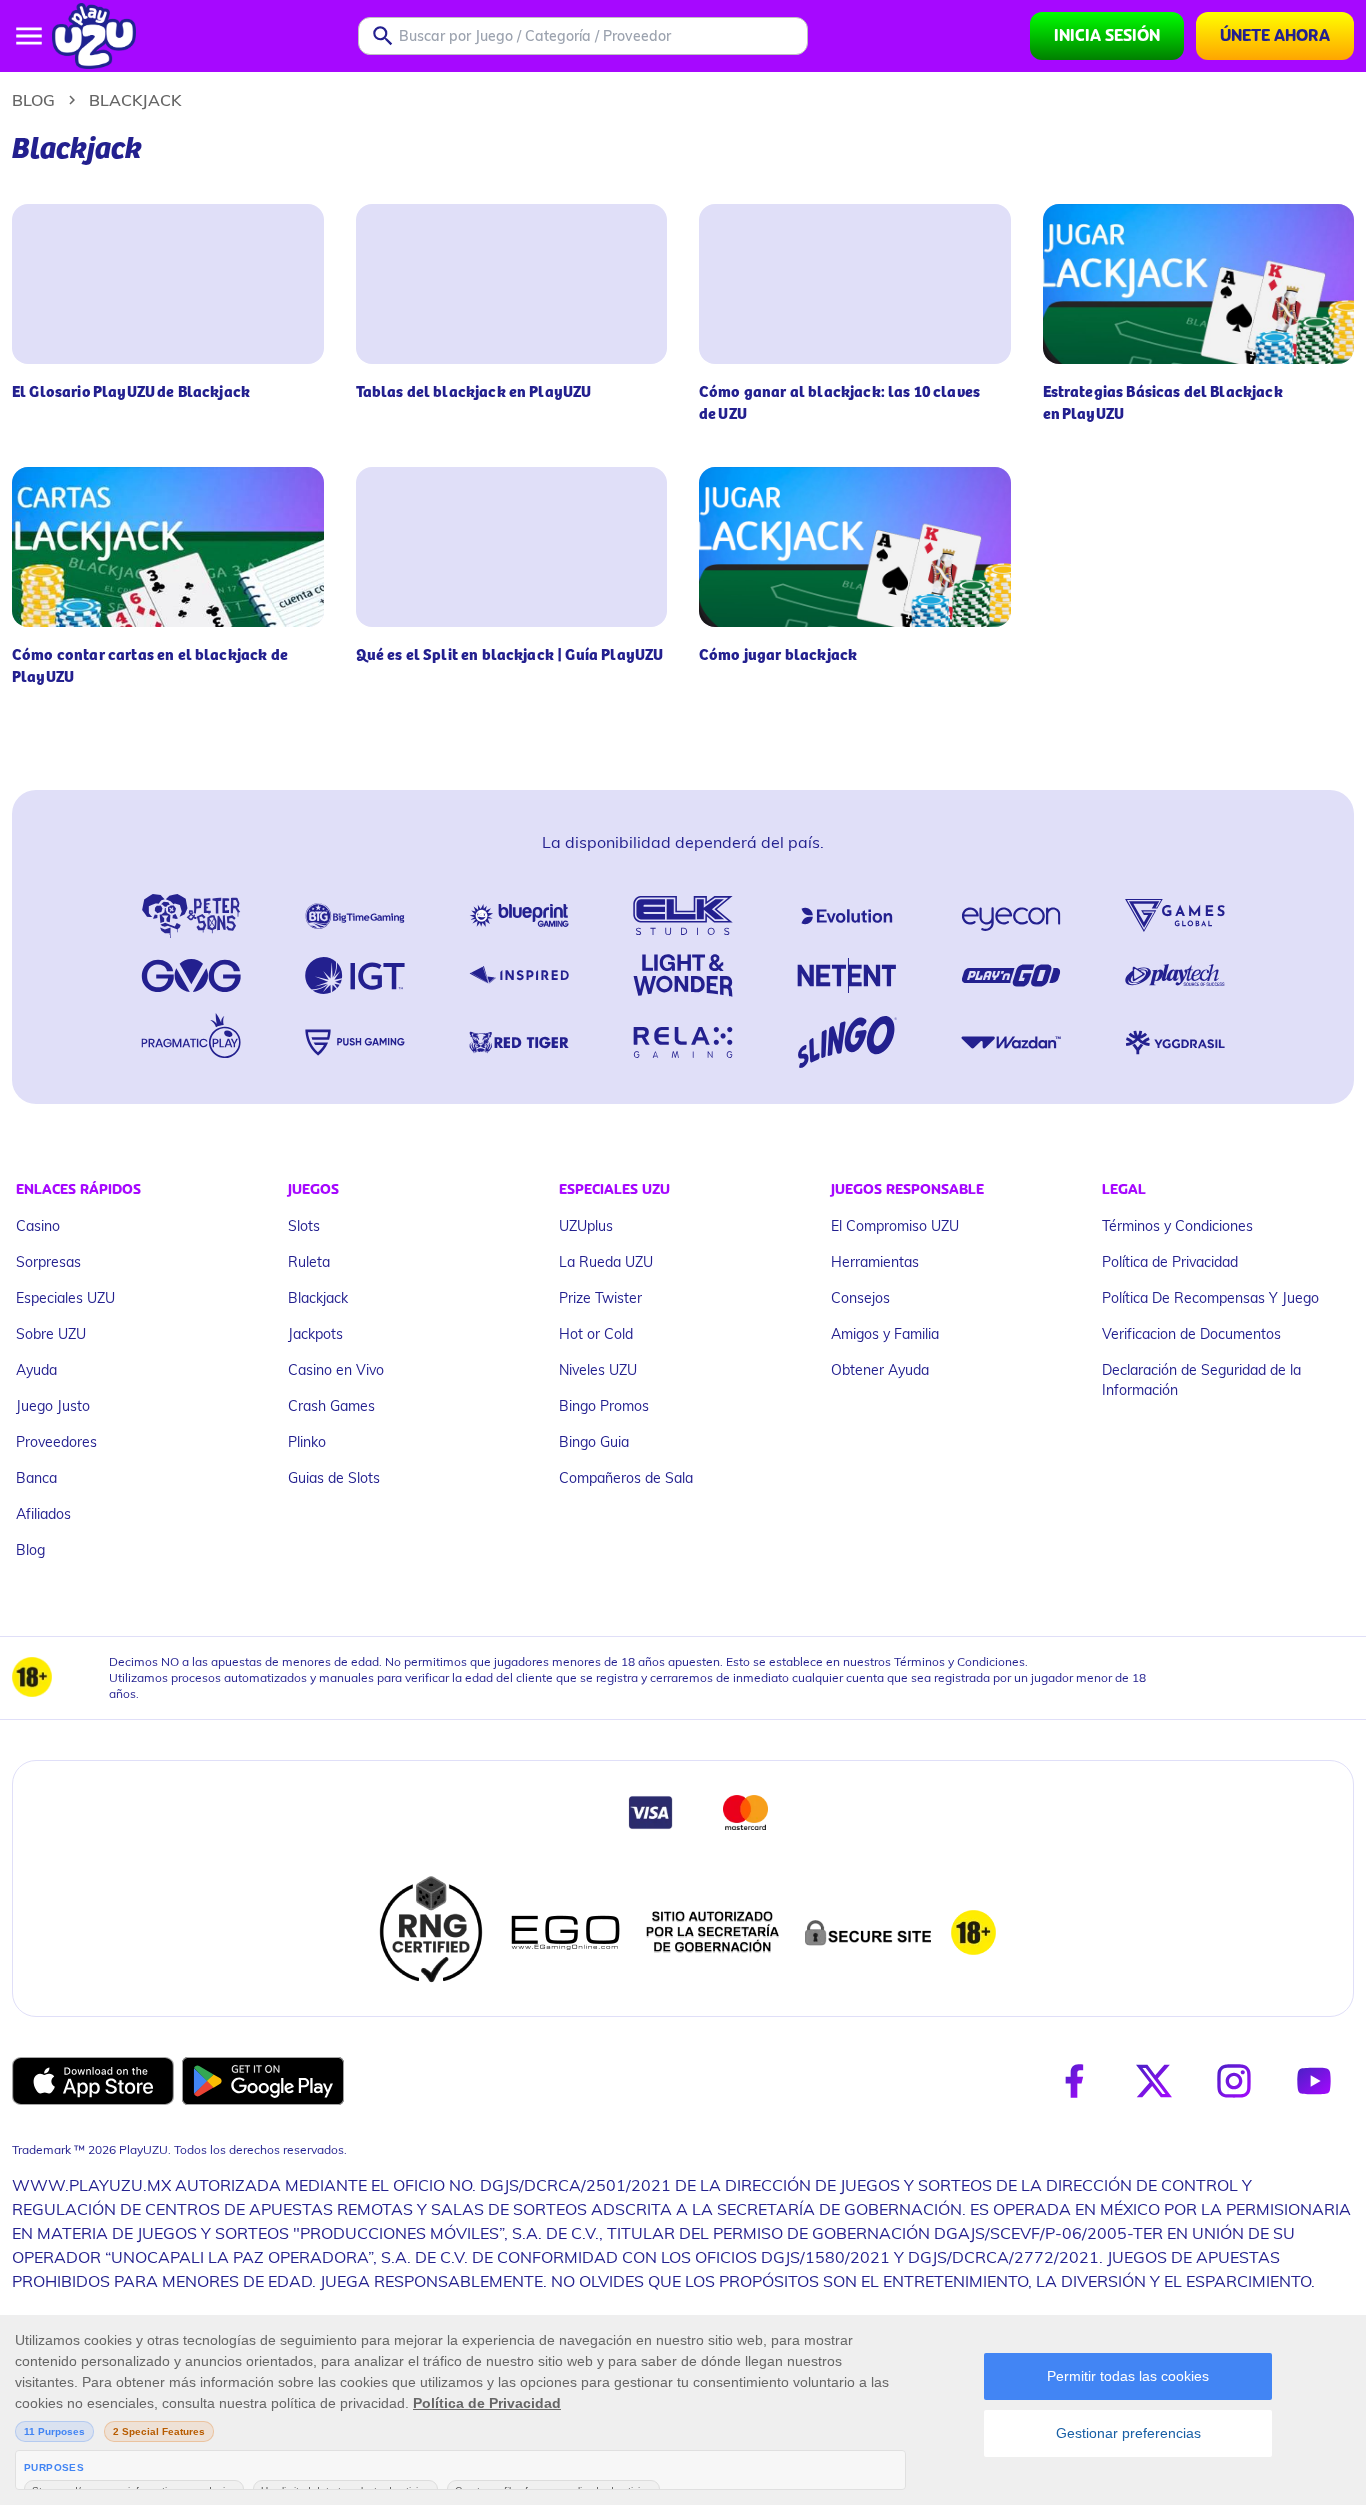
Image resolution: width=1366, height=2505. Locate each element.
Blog (33, 99)
